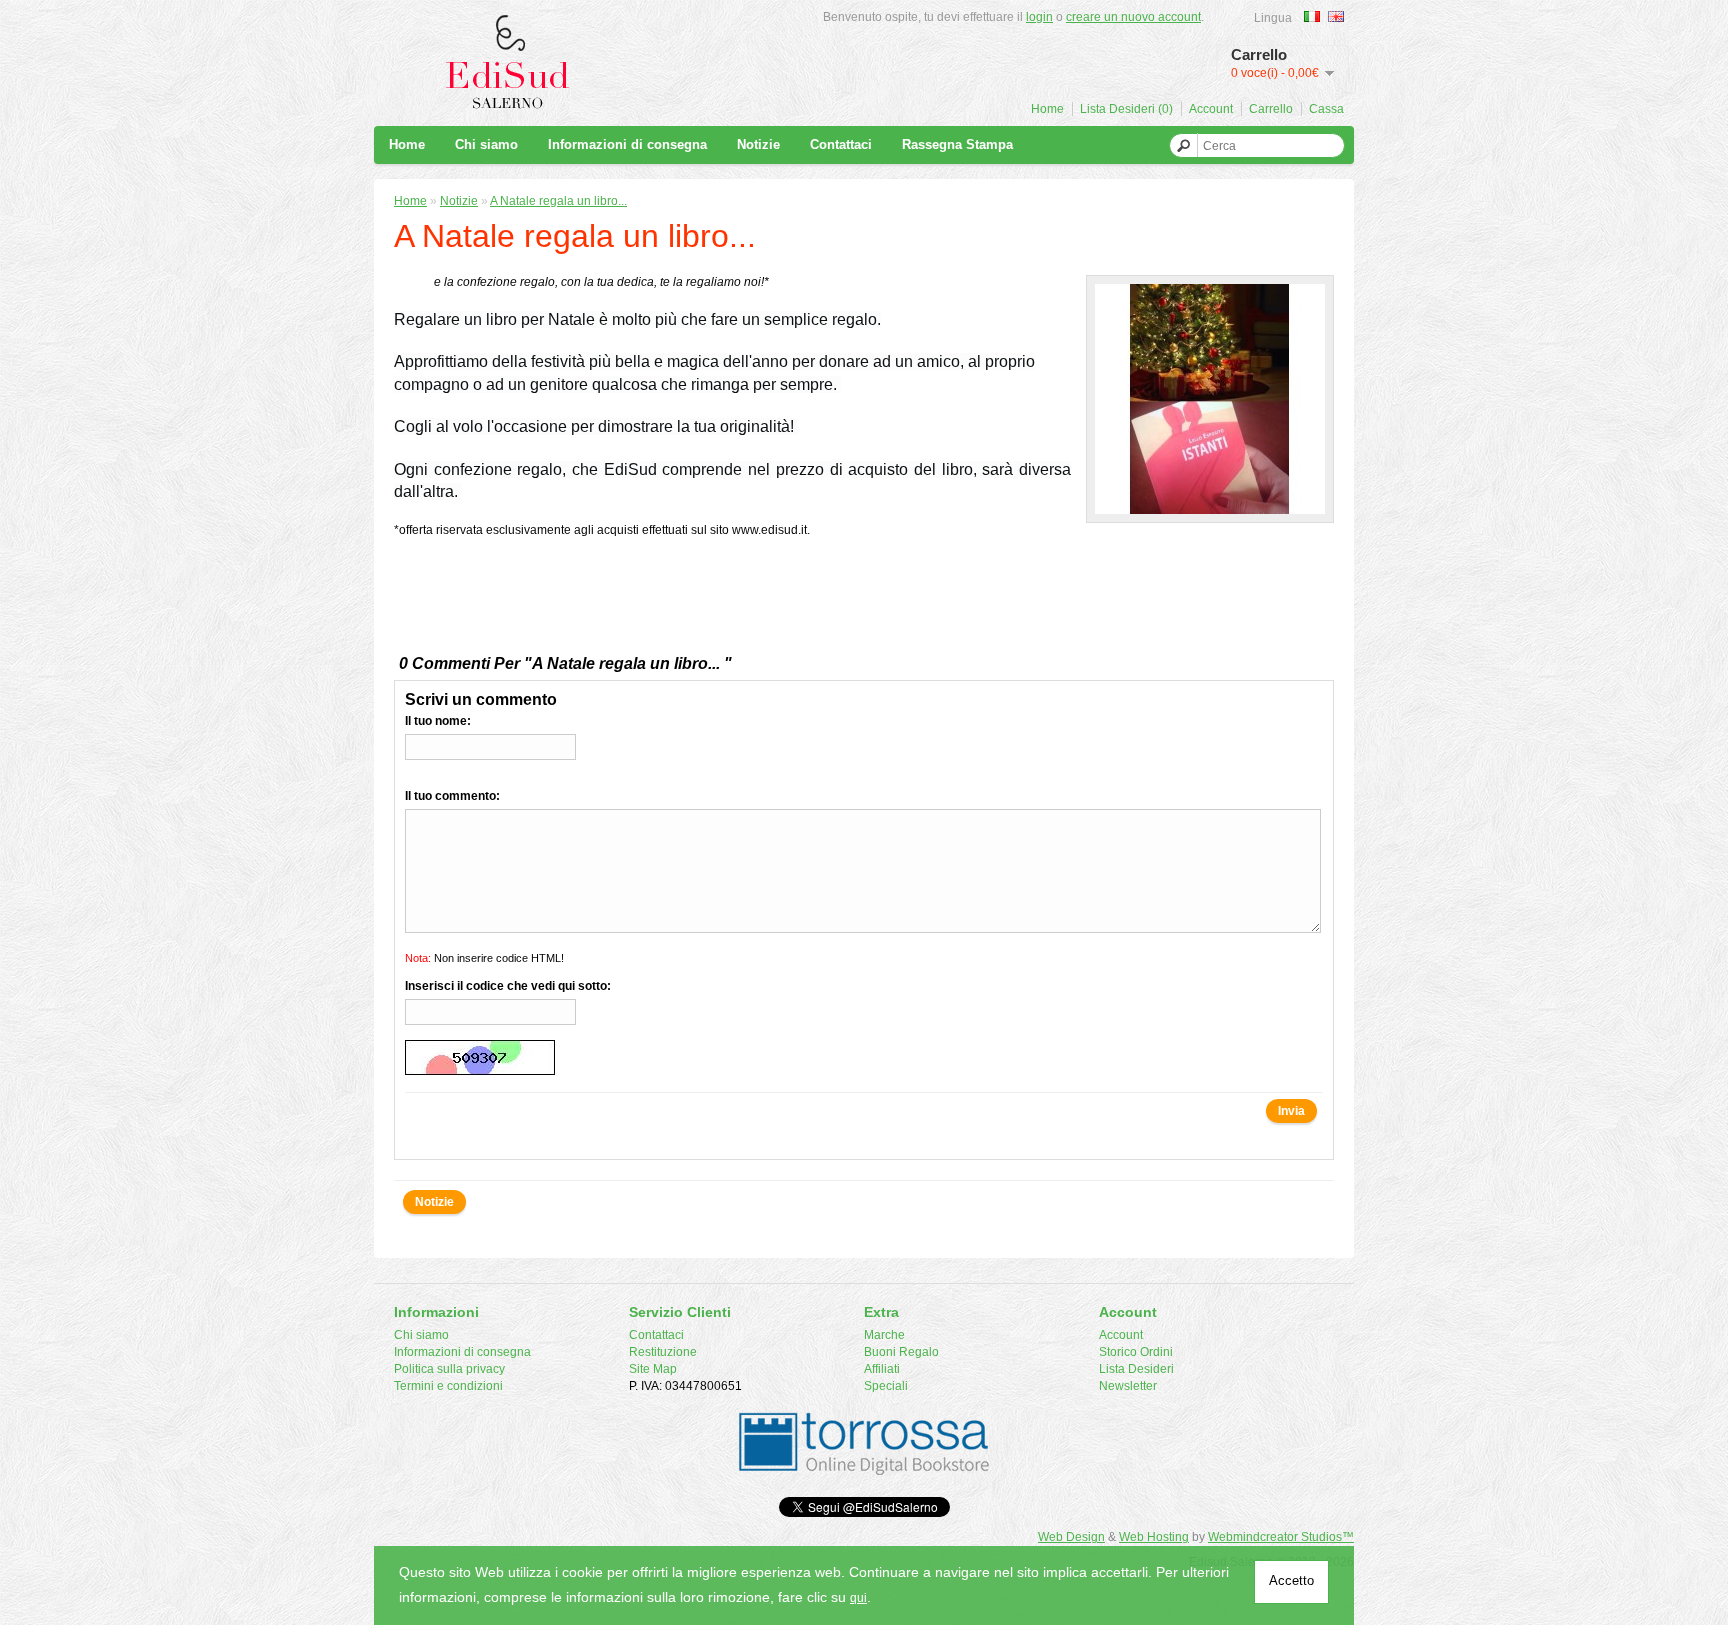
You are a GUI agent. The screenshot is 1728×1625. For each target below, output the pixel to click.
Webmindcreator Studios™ (1281, 1537)
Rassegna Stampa (957, 144)
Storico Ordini (1136, 1352)
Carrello (1271, 109)
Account (1211, 109)
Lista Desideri (1136, 1369)
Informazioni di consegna (627, 144)
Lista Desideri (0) (1126, 109)
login (1039, 17)
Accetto (1291, 1580)
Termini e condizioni (448, 1386)
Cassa (1326, 109)
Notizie (758, 144)
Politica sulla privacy (449, 1369)
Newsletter (1128, 1386)
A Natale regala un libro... (558, 201)
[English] (1336, 16)
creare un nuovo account (1133, 17)
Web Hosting (1154, 1537)
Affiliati (882, 1369)
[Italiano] (1312, 16)
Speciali (886, 1386)
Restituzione (663, 1352)
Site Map (653, 1369)
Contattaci (841, 144)
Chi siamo (486, 144)
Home (1047, 109)
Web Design (1071, 1537)
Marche (884, 1335)
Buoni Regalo (901, 1352)
